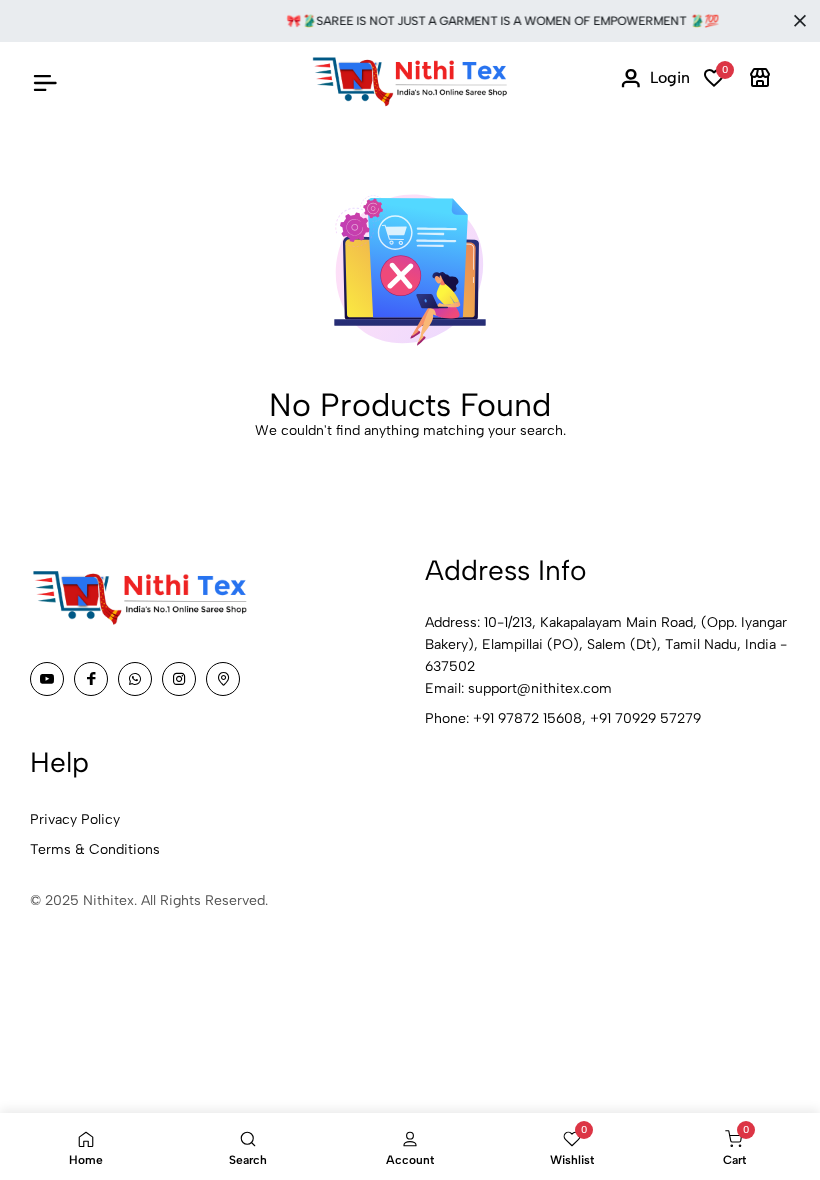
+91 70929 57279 (645, 718)
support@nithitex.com (540, 688)
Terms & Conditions (95, 849)
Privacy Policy (75, 819)
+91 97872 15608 (527, 718)
